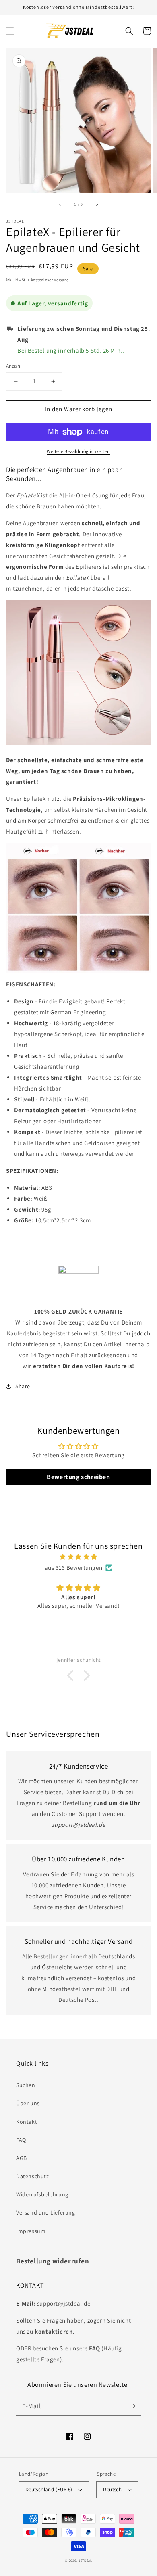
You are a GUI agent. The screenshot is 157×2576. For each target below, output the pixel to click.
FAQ (21, 2140)
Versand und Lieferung (46, 2212)
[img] (78, 1557)
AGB (22, 2158)
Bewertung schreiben (78, 1477)
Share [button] (23, 1386)
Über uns (28, 2103)
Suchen (26, 2085)
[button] (10, 31)
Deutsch (112, 2489)
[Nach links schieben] (60, 204)
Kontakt (27, 2122)
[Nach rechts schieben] (97, 204)
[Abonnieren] (132, 2406)
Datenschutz (33, 2176)
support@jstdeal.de (64, 2303)
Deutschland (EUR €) (49, 2489)
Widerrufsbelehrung (42, 2194)
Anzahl (14, 366)
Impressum (31, 2231)
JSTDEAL (85, 2560)
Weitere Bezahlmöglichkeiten (78, 451)
